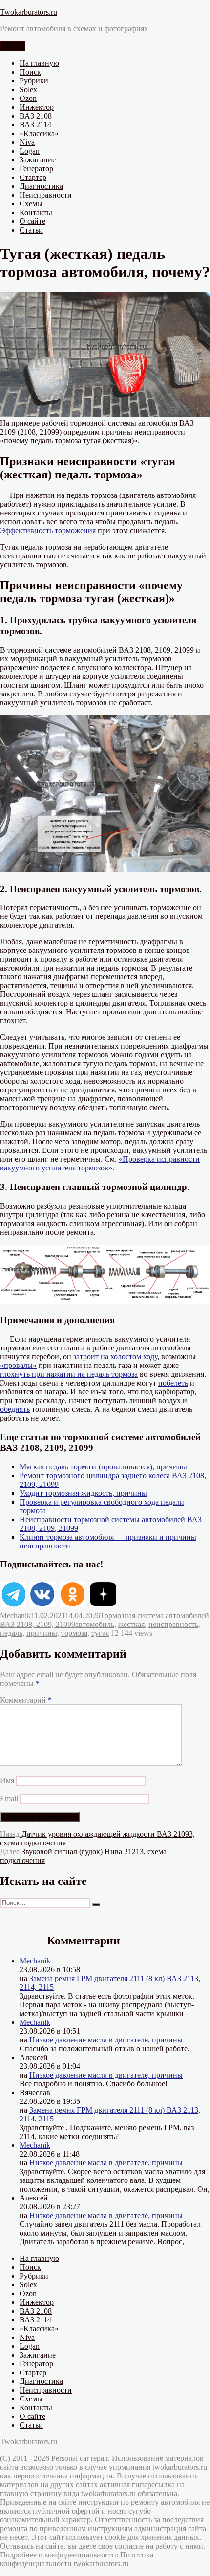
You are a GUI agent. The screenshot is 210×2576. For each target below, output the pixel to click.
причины (42, 1633)
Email (9, 1798)
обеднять (15, 1409)
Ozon (28, 98)
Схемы (31, 204)
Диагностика (41, 186)
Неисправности (46, 195)
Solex (28, 89)
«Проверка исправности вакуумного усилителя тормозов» (100, 1163)
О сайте (32, 221)
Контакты (36, 212)
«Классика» (39, 133)
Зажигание (38, 160)
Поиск (30, 72)
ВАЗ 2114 (35, 125)
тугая (100, 1633)
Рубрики (34, 81)
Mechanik (15, 1615)
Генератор (36, 168)
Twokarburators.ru (29, 12)
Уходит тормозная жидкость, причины (83, 1493)
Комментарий (26, 1700)
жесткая (131, 1624)
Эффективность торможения (48, 530)
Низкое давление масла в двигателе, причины (106, 2040)
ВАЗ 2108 (36, 116)
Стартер (33, 177)
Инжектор (37, 107)
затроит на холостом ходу (115, 1357)
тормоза (74, 1633)
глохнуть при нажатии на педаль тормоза (69, 1374)
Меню (12, 46)
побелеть (173, 1383)
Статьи (31, 230)
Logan (30, 151)
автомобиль (95, 1624)
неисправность (173, 1624)
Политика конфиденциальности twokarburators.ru (77, 2559)
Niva (27, 142)
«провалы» (18, 1365)
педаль (11, 1633)
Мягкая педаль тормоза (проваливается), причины (103, 1467)
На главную (39, 63)
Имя (7, 1780)
